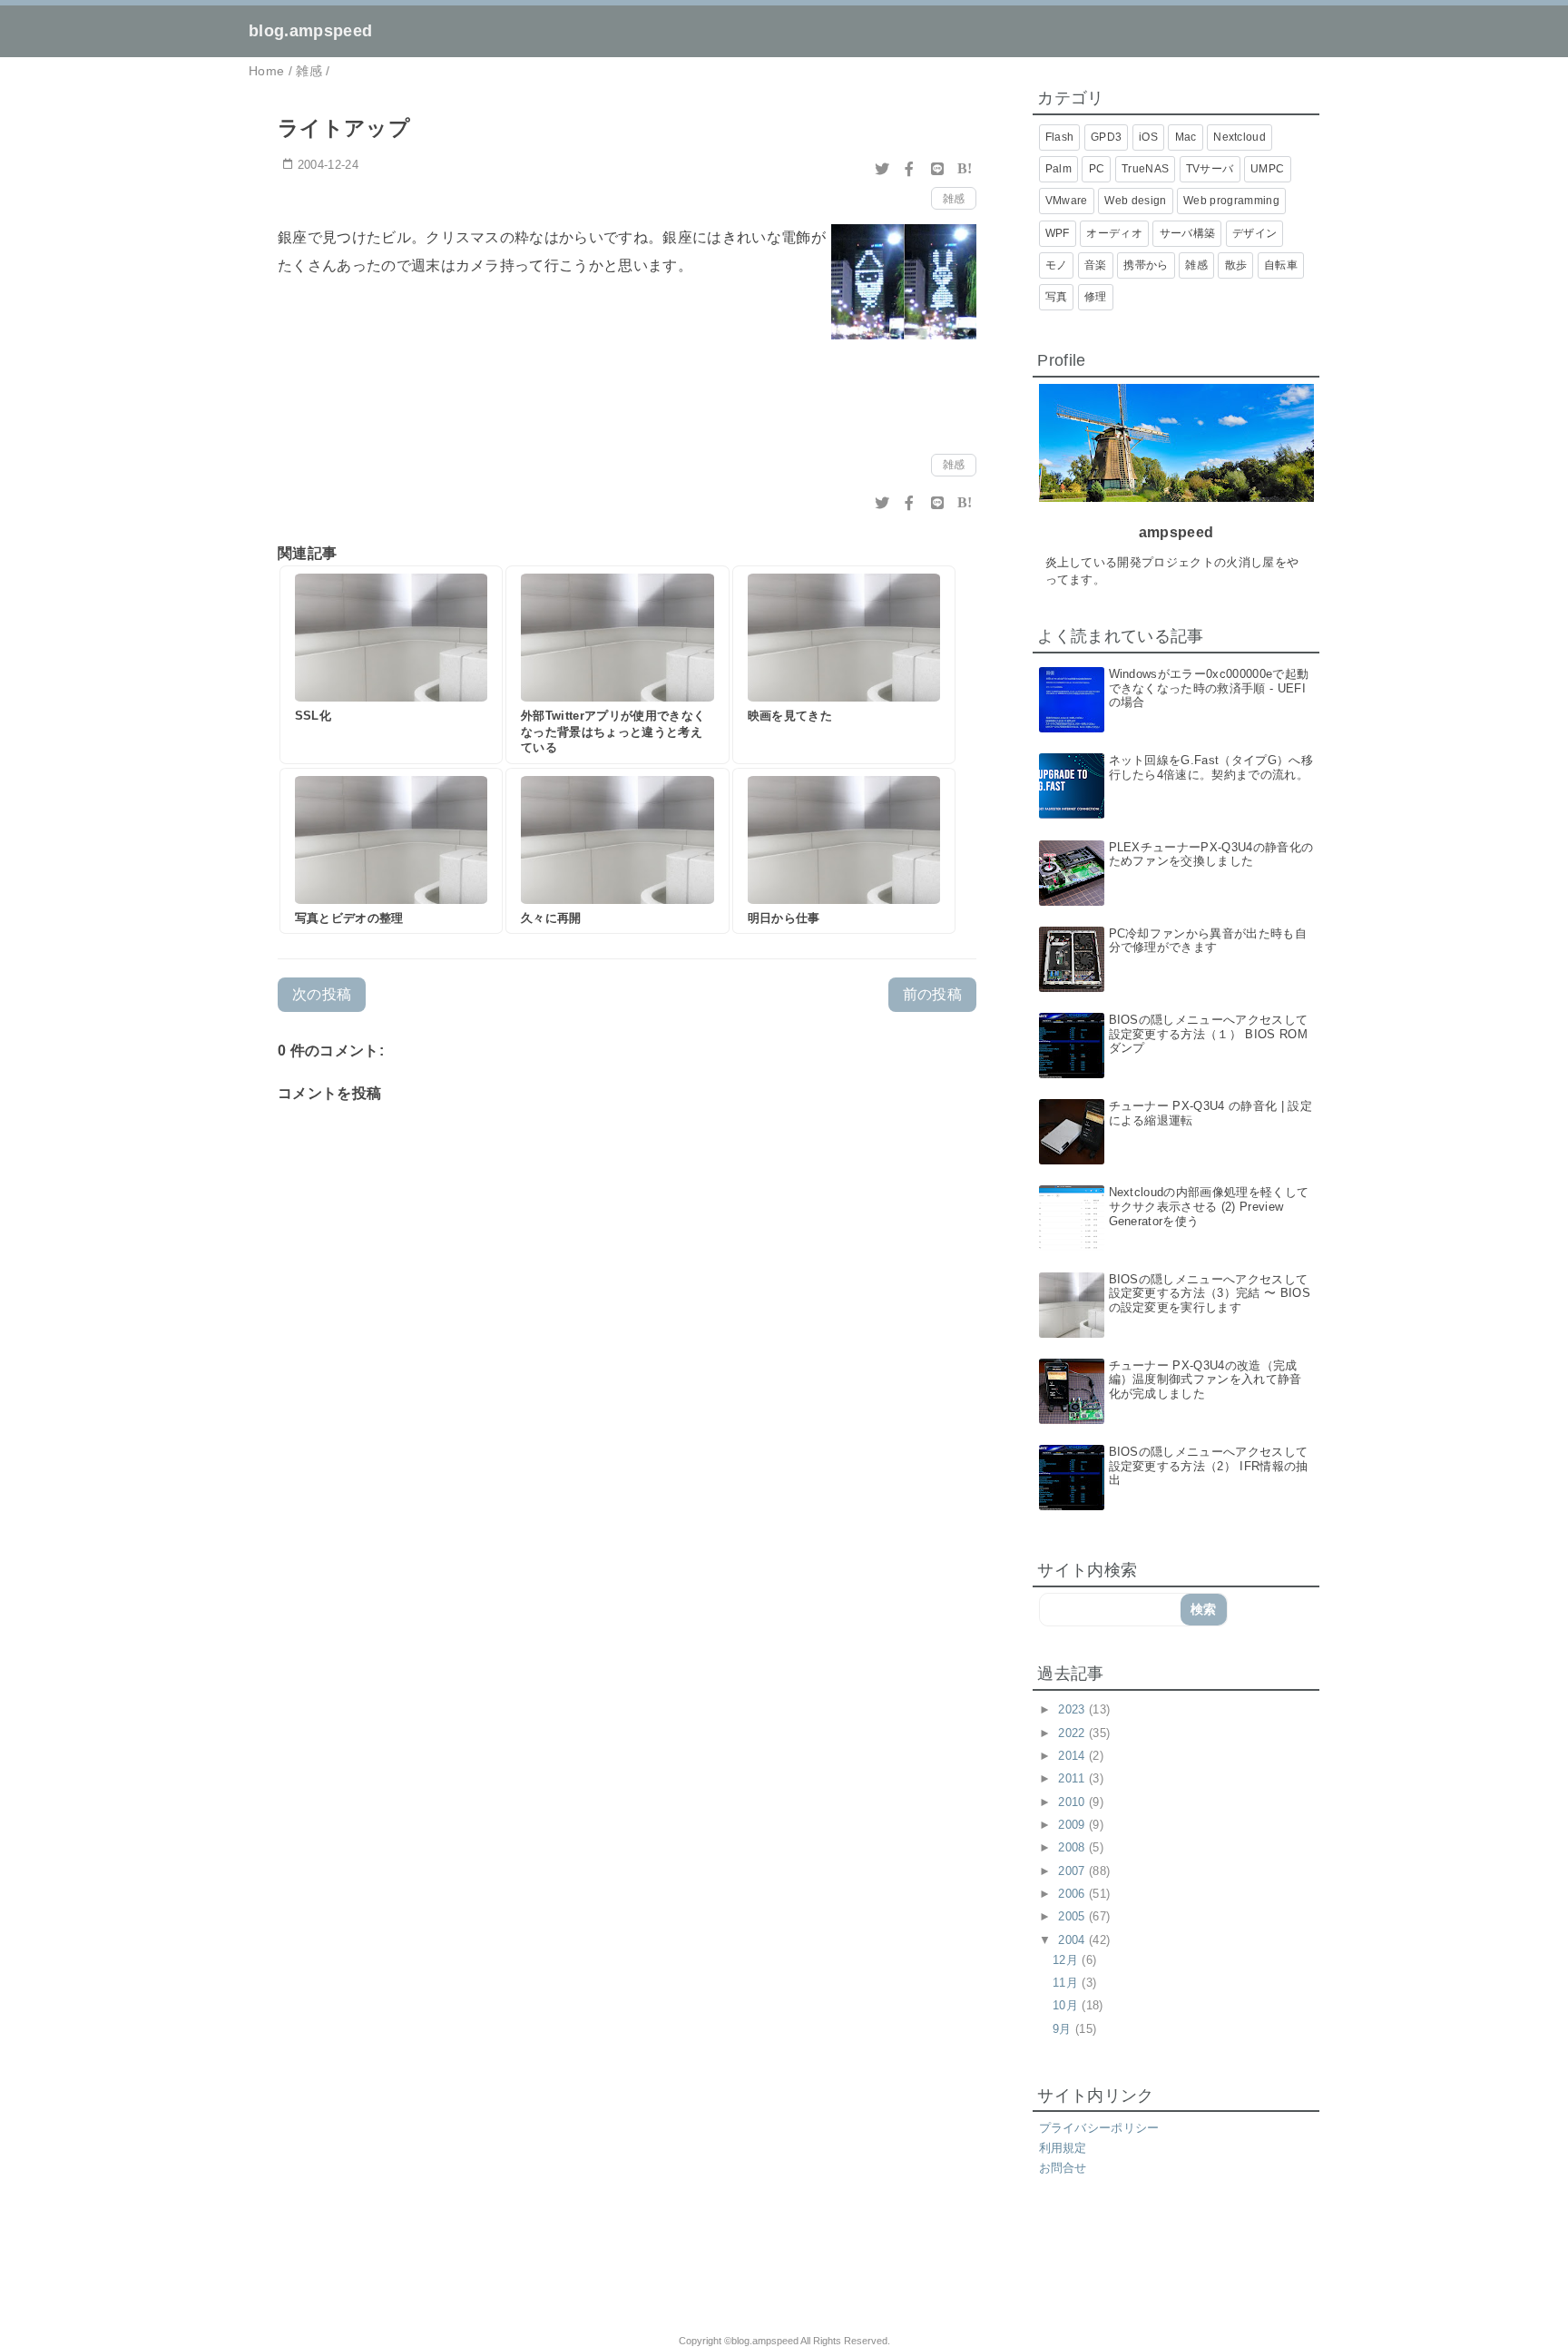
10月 (1067, 2005)
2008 (1073, 1847)
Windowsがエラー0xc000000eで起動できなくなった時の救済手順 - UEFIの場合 (1209, 688)
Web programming (1231, 201)
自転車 (1281, 265)
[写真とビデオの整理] (391, 851)
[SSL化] (391, 665)
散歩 (1236, 265)
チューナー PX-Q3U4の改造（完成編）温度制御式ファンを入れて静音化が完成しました (1205, 1380)
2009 (1073, 1825)
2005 (1073, 1916)
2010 (1073, 1802)
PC (1097, 169)
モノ (1057, 265)
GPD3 (1106, 137)
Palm (1058, 169)
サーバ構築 (1188, 233)
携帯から (1146, 265)
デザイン (1254, 233)
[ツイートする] (882, 169)
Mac (1186, 137)
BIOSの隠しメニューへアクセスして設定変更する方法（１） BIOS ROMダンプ (1209, 1034)
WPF (1058, 233)
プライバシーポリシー (1099, 2128)
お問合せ (1063, 2168)
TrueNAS (1145, 169)
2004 (1073, 1940)
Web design (1135, 201)
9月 (1064, 2029)
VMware (1067, 201)
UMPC (1267, 169)
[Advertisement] (483, 2266)
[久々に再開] (617, 851)
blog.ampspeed (310, 31)
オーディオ (1114, 233)
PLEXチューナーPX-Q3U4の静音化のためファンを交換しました (1211, 854)
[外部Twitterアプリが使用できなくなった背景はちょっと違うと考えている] (617, 665)
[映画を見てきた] (844, 665)
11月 (1067, 1983)
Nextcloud (1240, 137)
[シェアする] (909, 169)
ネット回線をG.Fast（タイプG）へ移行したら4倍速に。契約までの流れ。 (1211, 767)
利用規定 (1063, 2148)
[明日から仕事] (844, 851)
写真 (1057, 297)
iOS (1148, 137)
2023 (1073, 1709)
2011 (1073, 1778)
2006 (1073, 1894)
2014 (1073, 1756)
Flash (1060, 137)
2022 (1073, 1733)
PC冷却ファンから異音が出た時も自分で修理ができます (1208, 941)
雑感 (954, 199)
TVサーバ (1210, 169)
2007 (1073, 1871)
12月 (1067, 1960)
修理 (1096, 297)
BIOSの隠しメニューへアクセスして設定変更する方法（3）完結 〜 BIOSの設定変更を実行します (1210, 1293)
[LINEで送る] (937, 169)
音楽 (1096, 265)
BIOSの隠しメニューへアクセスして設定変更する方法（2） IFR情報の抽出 (1209, 1466)
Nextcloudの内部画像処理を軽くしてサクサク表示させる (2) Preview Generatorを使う (1209, 1206)
